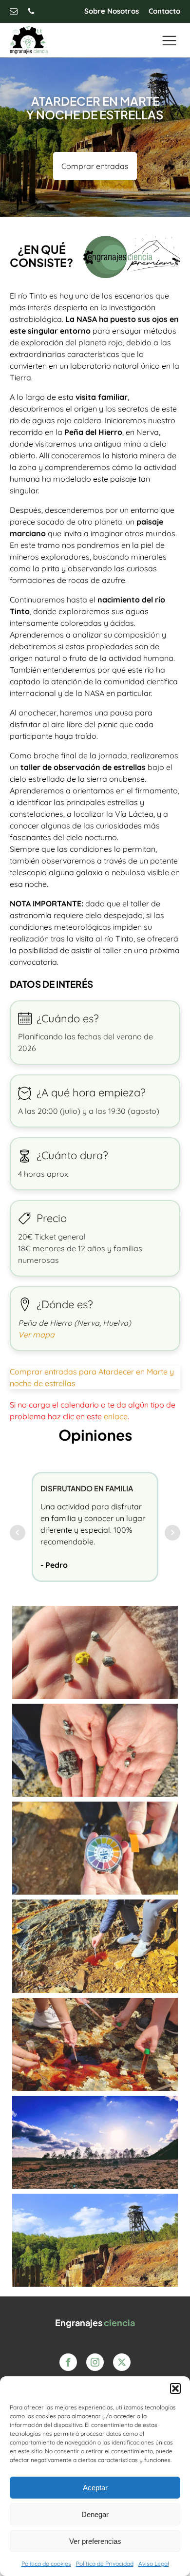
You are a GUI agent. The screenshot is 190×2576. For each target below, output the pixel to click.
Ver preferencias (95, 2541)
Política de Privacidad (105, 2564)
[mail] (14, 11)
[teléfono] (31, 11)
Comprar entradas (95, 166)
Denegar (95, 2514)
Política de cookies (46, 2564)
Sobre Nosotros (112, 11)
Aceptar (95, 2488)
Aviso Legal (154, 2564)
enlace (116, 1416)
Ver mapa (36, 1335)
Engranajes (95, 2322)
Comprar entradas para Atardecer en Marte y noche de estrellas (92, 1377)
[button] (175, 2388)
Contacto (164, 11)
